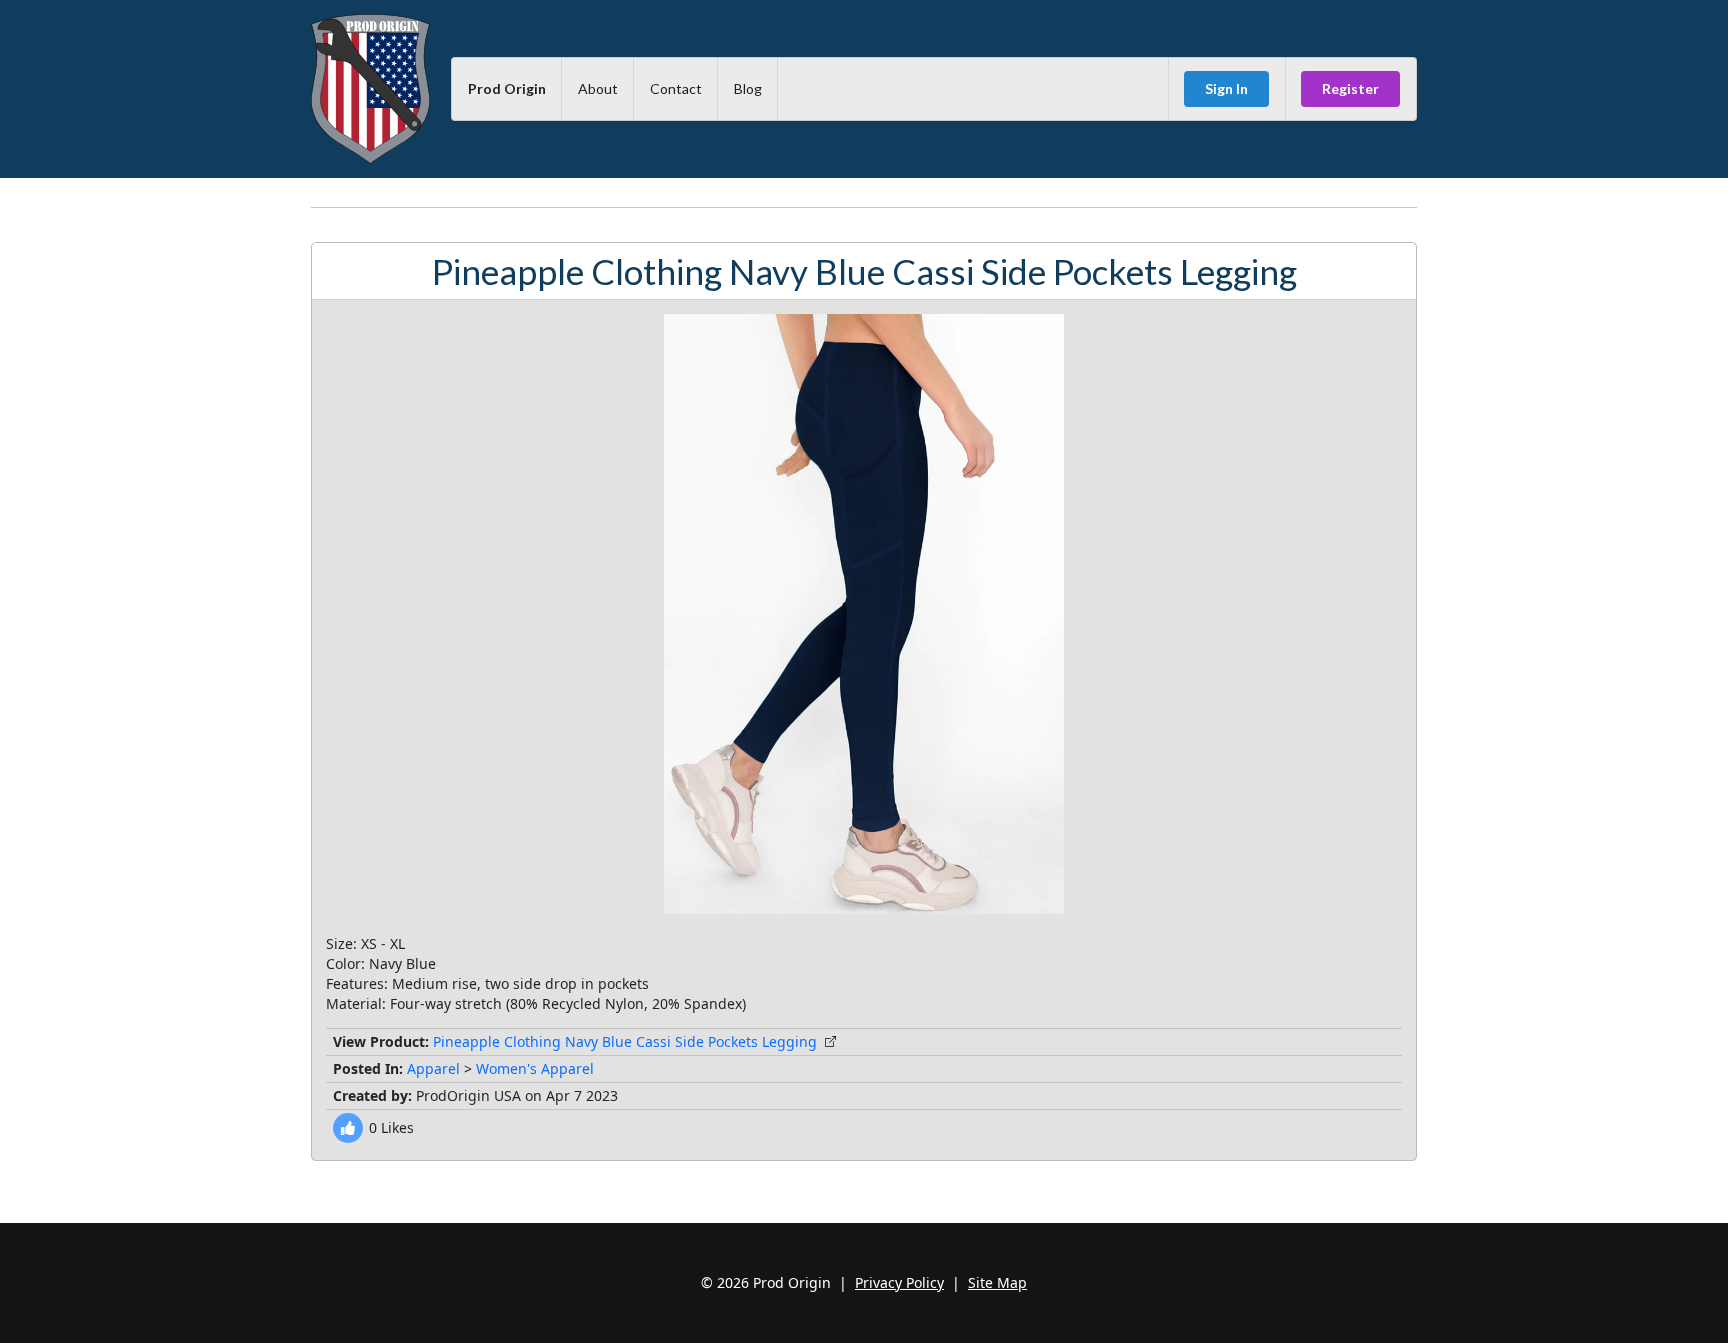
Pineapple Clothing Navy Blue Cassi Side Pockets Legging (625, 1041)
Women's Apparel (535, 1068)
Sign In (1226, 88)
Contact (676, 88)
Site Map (997, 1282)
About (598, 88)
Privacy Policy (899, 1282)
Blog (748, 88)
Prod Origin (507, 88)
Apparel (433, 1068)
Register (1350, 88)
